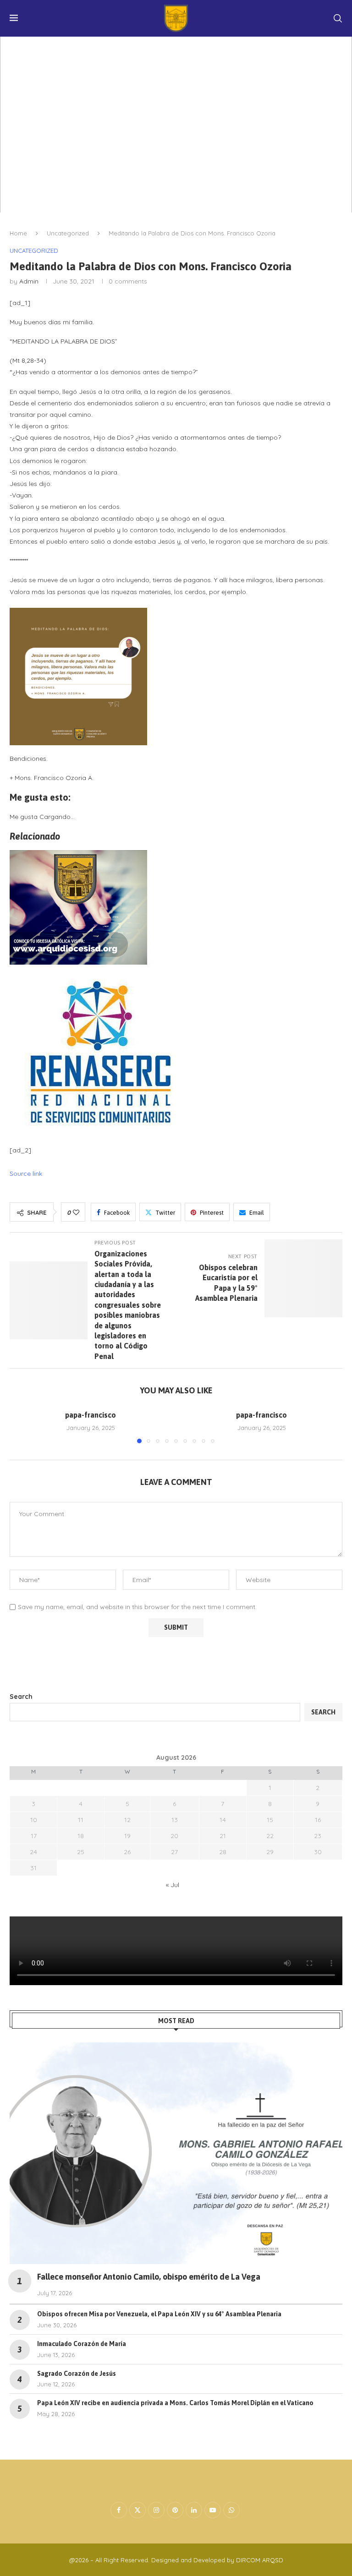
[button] (22, 1426)
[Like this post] (76, 1212)
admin (29, 281)
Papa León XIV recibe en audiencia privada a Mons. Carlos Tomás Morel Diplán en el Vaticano (175, 2403)
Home (18, 233)
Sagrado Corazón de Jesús (77, 2374)
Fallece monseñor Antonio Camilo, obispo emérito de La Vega (149, 2277)
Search (21, 1697)
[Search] (338, 18)
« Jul (173, 1885)
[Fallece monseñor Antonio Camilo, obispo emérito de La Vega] (176, 2153)
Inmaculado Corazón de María (82, 2344)
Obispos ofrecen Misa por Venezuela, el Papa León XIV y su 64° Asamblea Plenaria (159, 2314)
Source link (26, 1173)
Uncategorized (68, 233)
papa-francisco (91, 1415)
